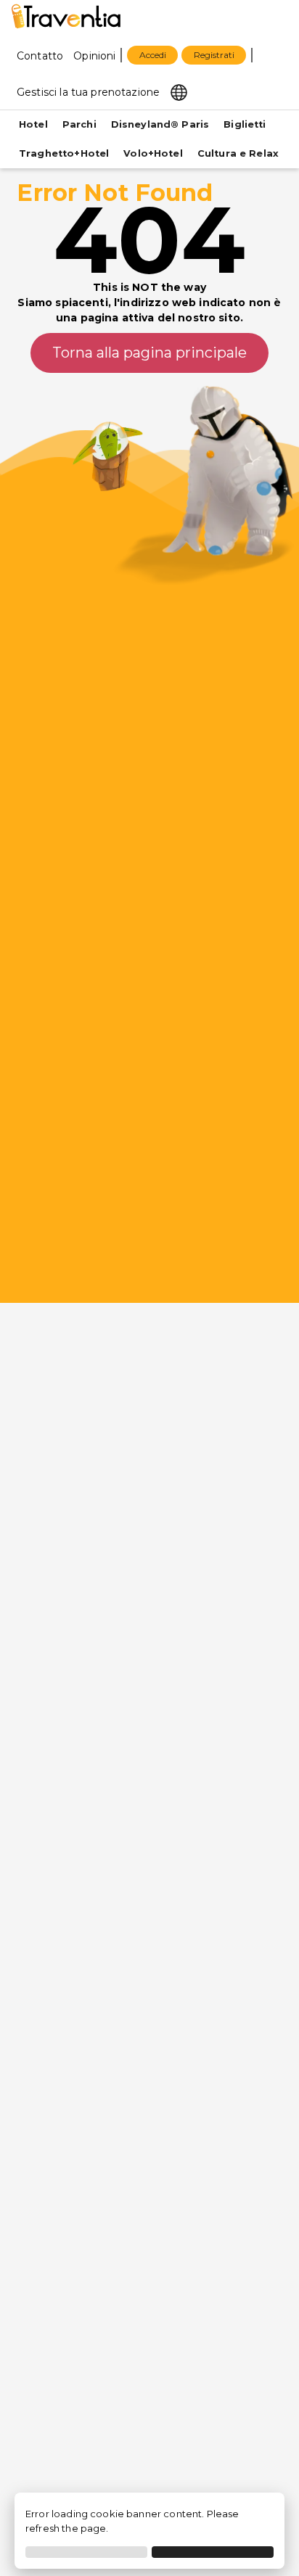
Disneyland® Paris (160, 124)
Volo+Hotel (153, 153)
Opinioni (94, 56)
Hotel (33, 124)
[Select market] (179, 91)
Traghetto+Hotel (64, 153)
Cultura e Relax (238, 153)
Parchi (79, 124)
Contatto (40, 56)
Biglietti (245, 124)
